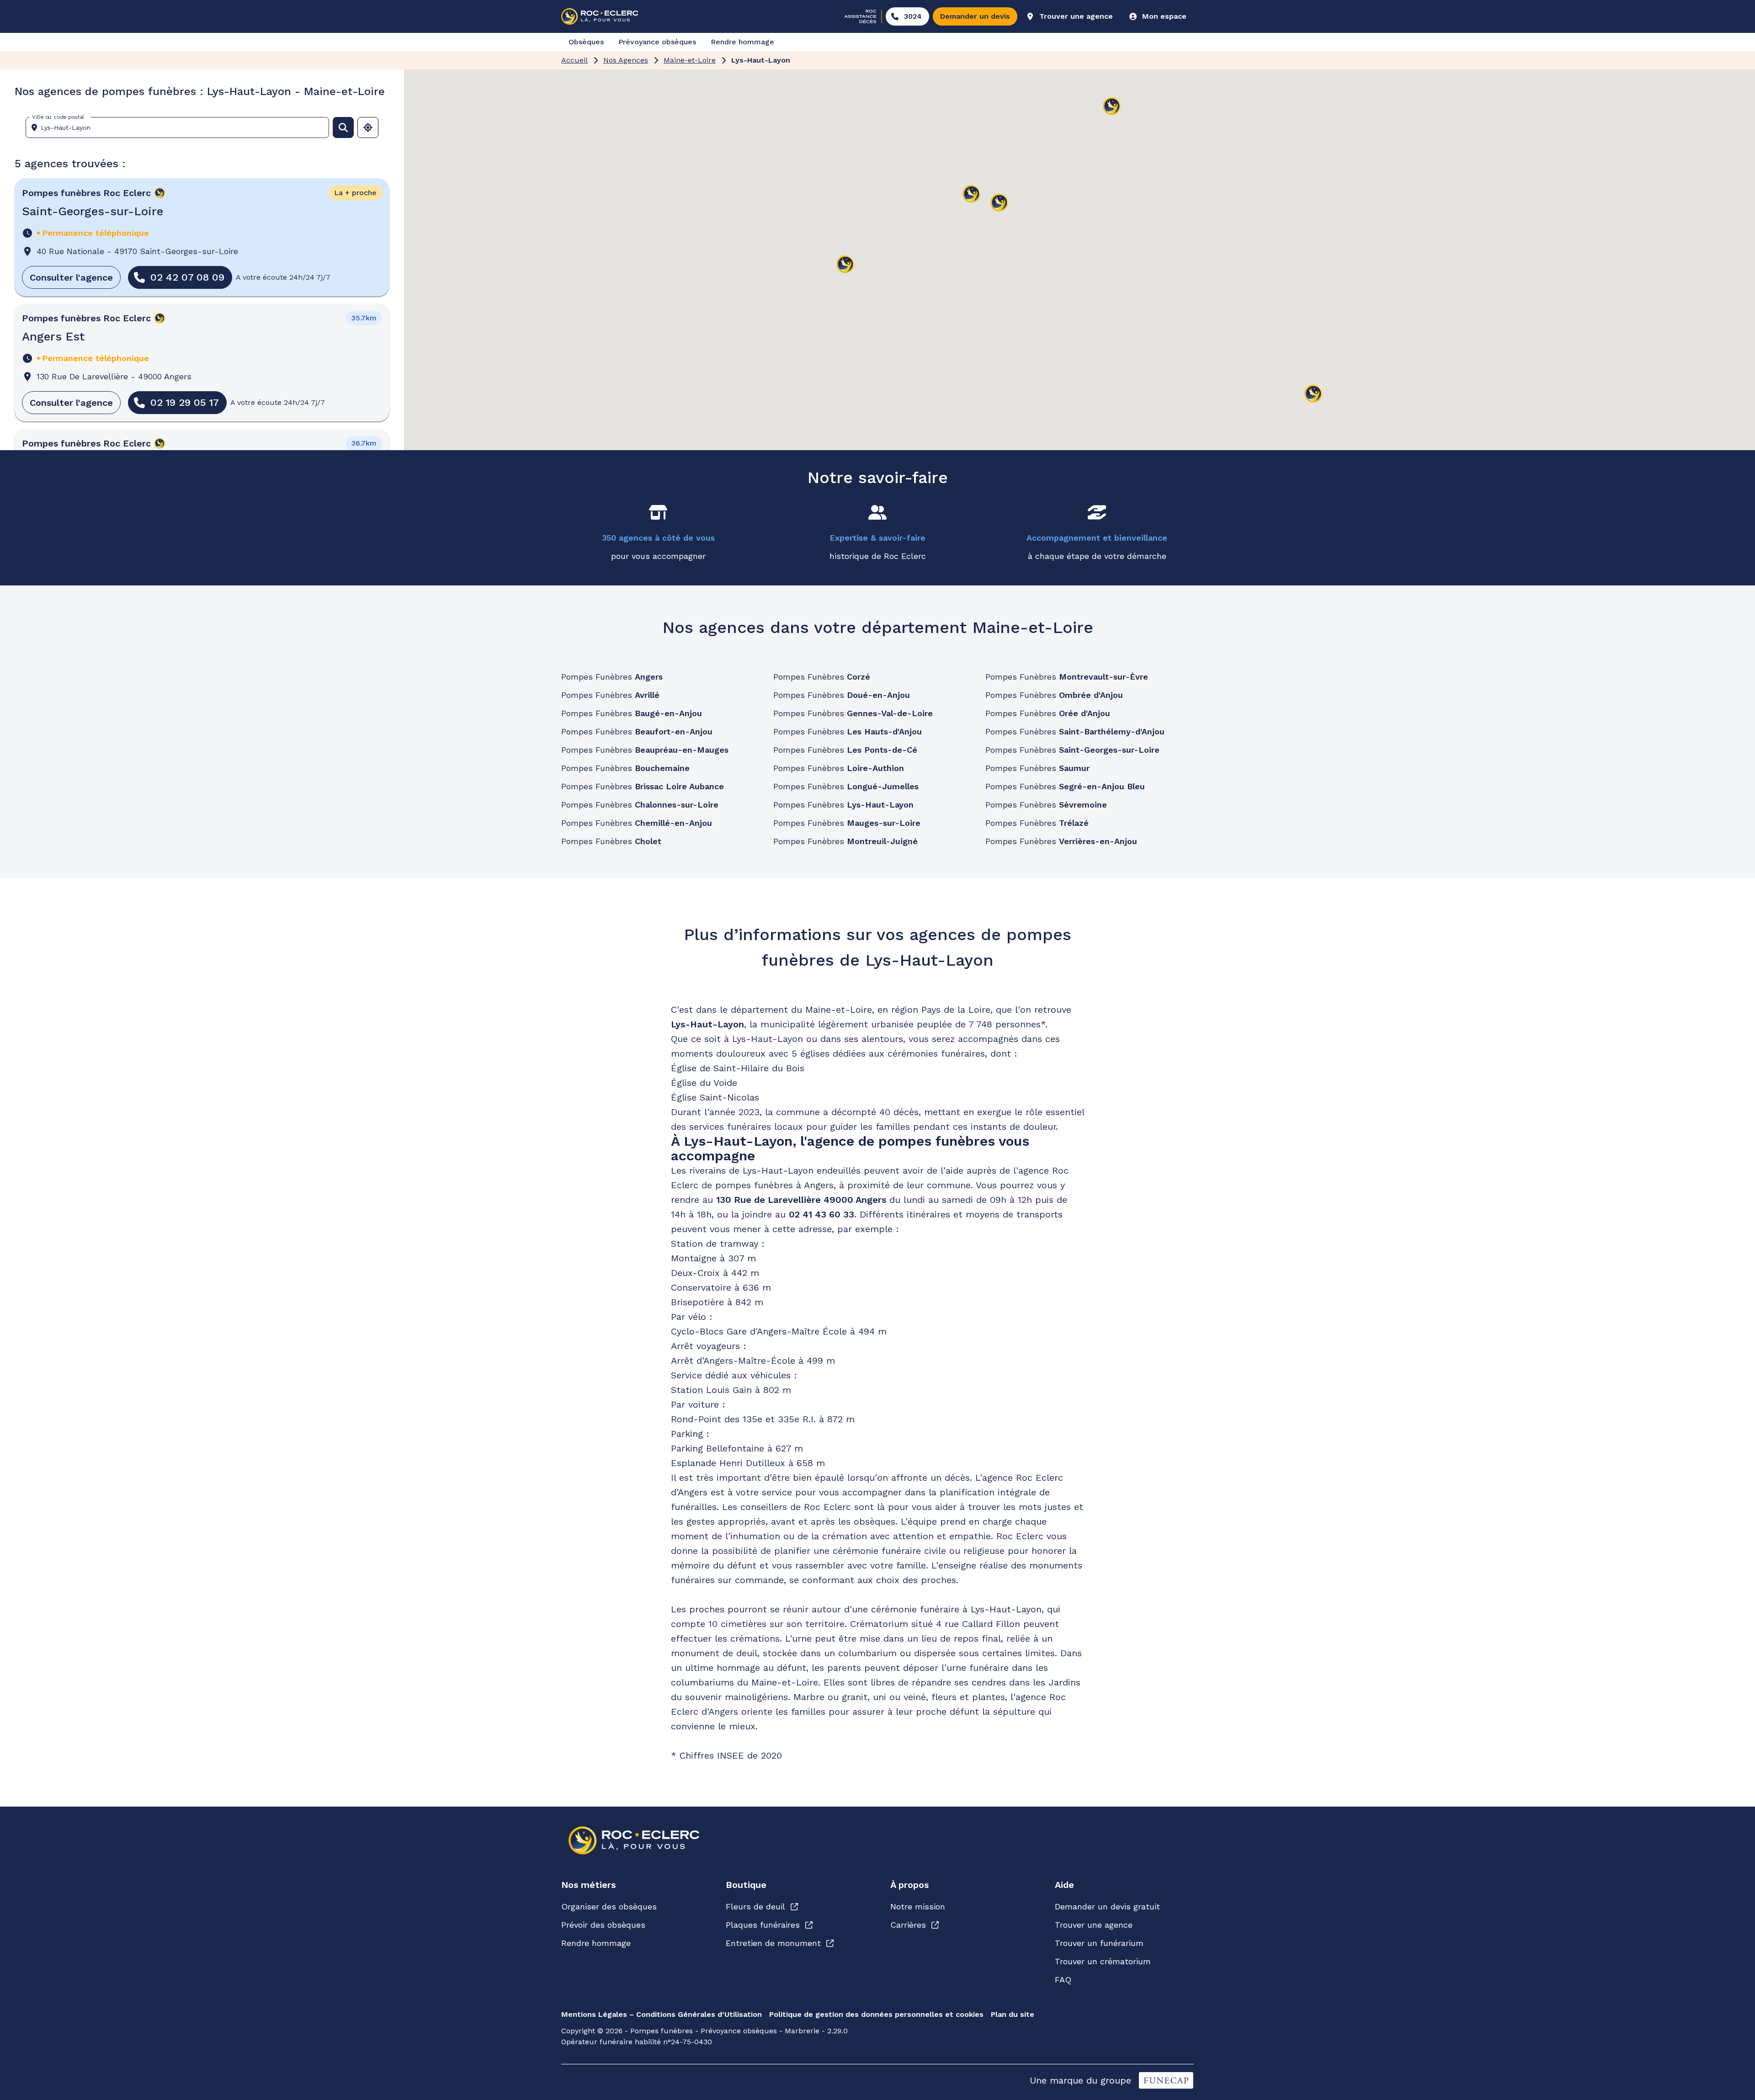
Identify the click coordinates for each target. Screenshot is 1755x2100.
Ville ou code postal (58, 117)
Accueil (574, 60)
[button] (846, 265)
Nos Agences (626, 60)
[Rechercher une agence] (343, 128)
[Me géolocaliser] (368, 128)
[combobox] (181, 128)
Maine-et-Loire (690, 60)
